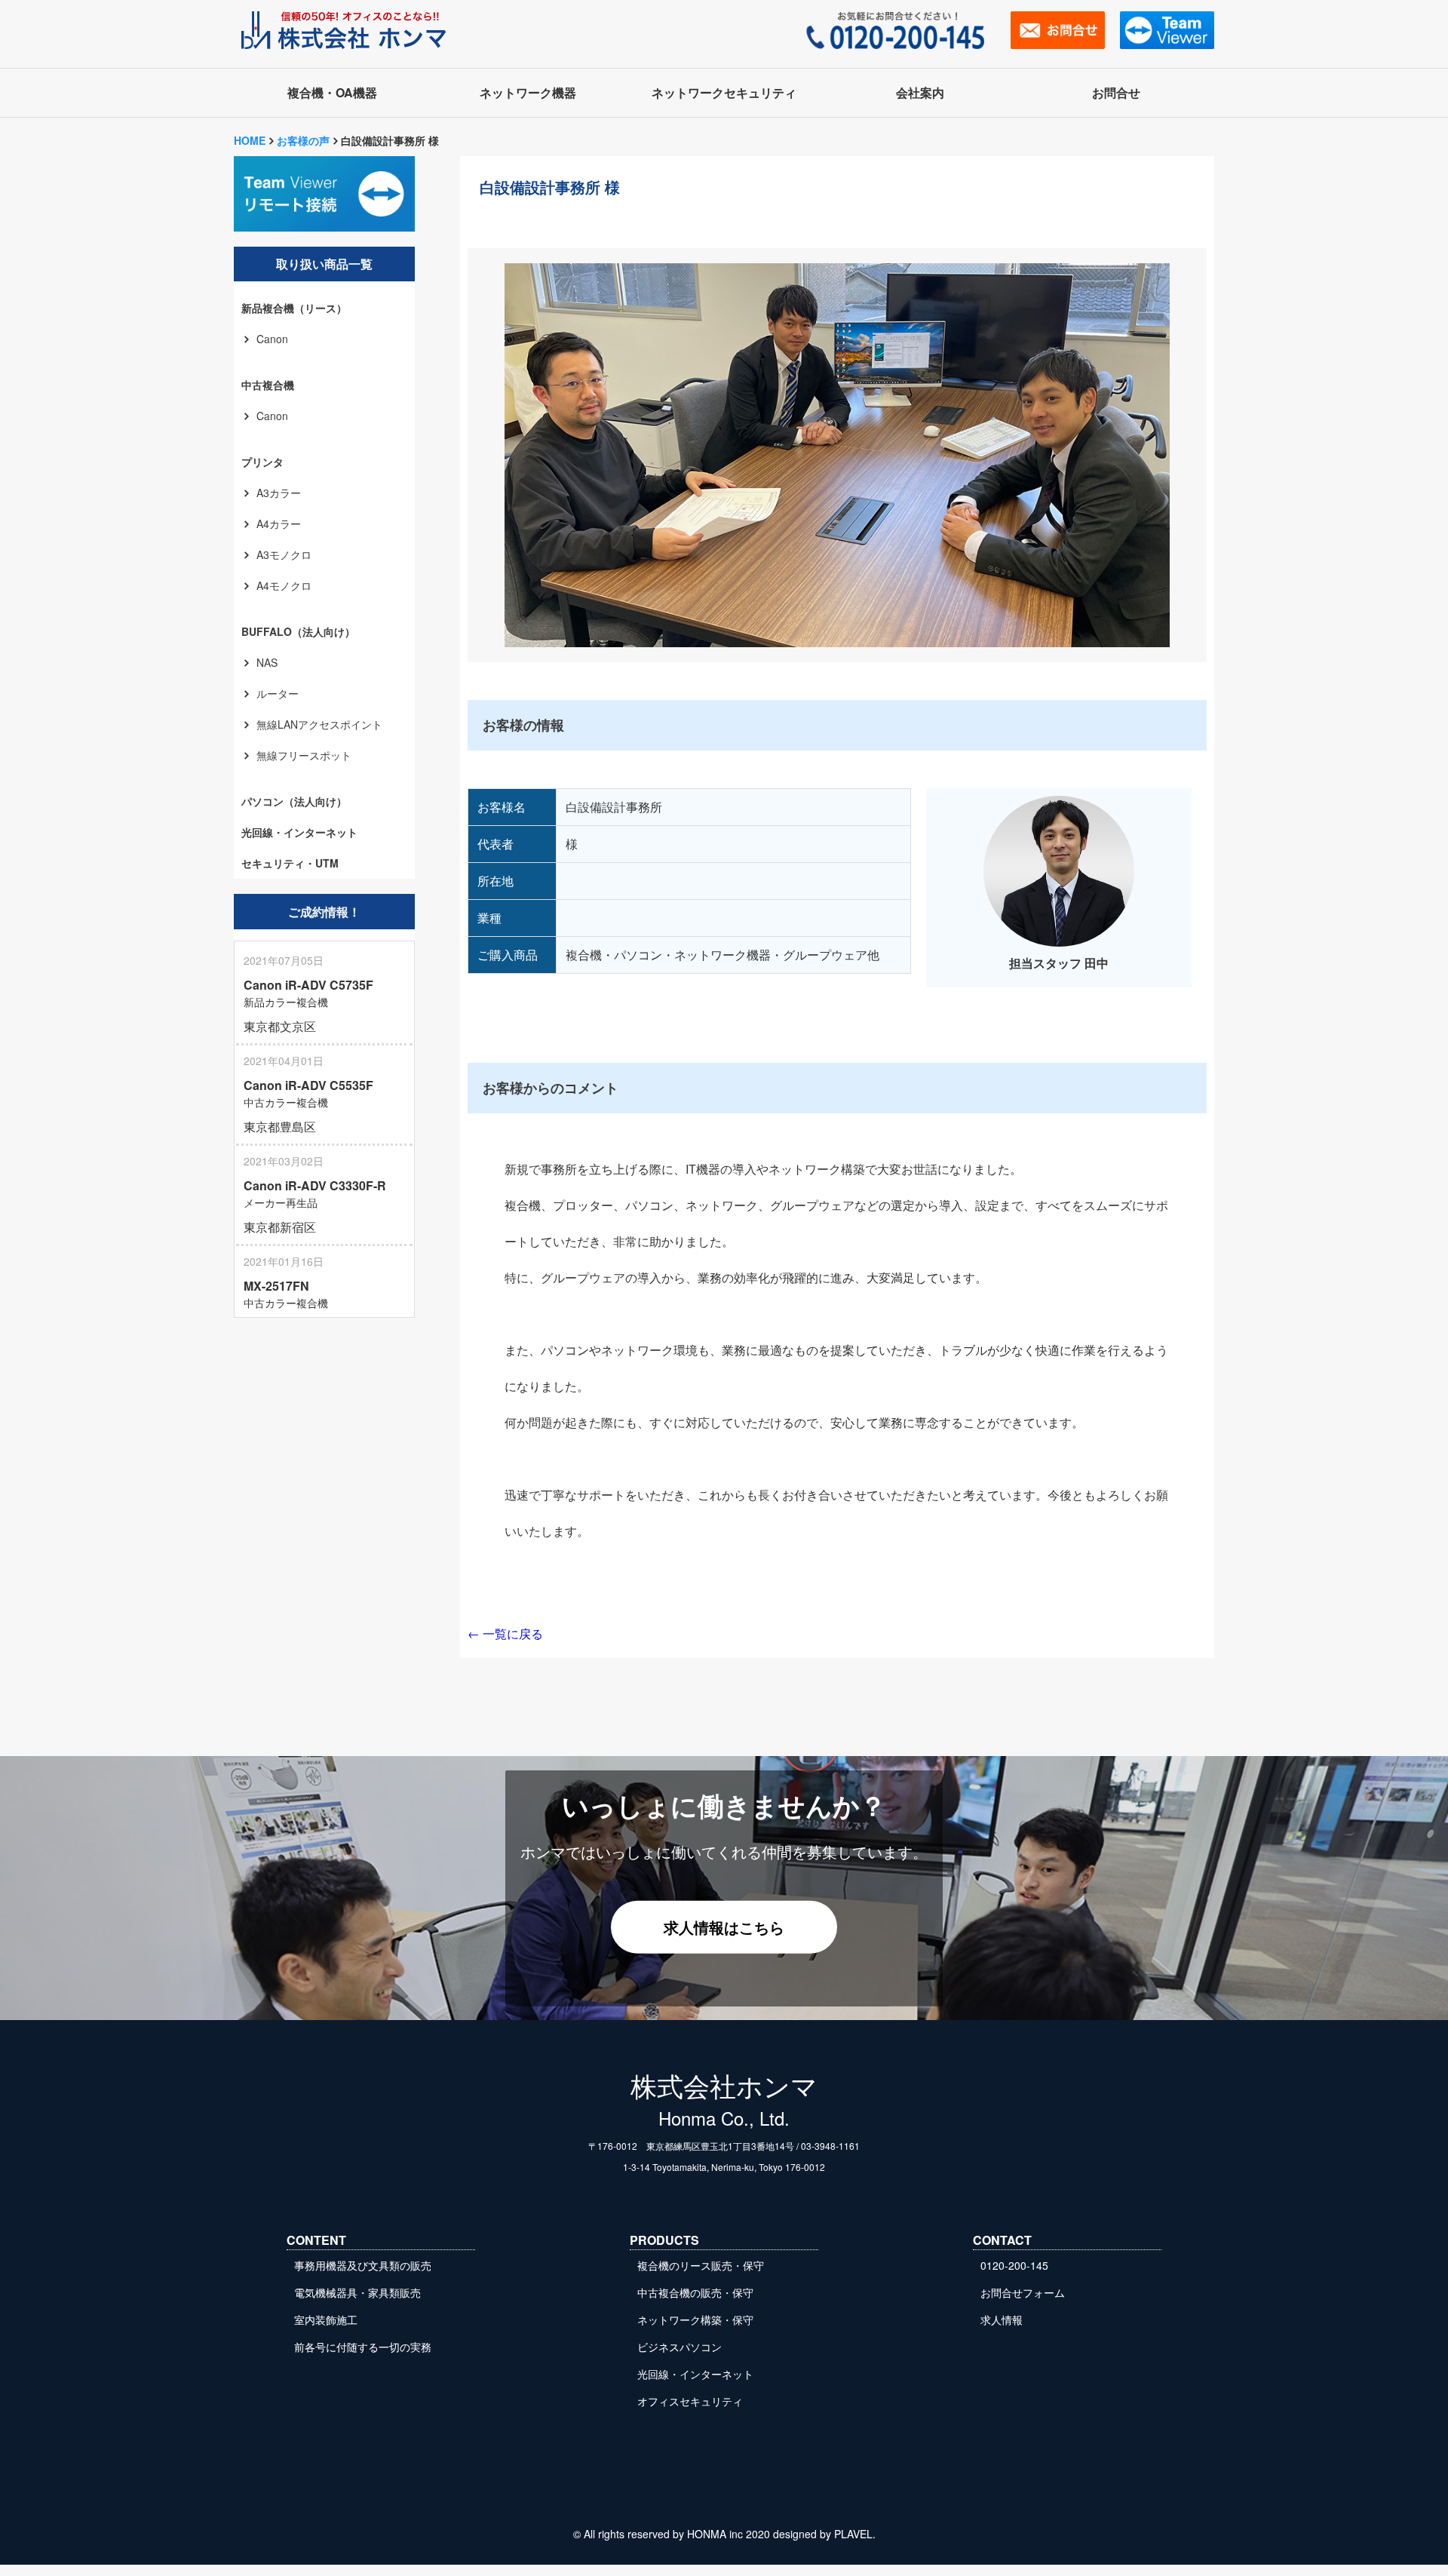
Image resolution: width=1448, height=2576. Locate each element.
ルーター (278, 693)
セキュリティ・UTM (290, 863)
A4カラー (279, 523)
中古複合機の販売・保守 (695, 2292)
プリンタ (262, 462)
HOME (250, 140)
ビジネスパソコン (680, 2347)
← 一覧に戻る (505, 1633)
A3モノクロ (284, 554)
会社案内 (920, 92)
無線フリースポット (304, 755)
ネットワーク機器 (528, 92)
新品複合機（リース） (294, 308)
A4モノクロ (284, 585)
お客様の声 (303, 140)
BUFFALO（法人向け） (298, 631)
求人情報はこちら (724, 1926)
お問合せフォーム (1023, 2292)
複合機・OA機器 (332, 92)
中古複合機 (268, 385)
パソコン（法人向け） (294, 801)
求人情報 (1002, 2320)
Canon (272, 339)
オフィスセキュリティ (690, 2401)
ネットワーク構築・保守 (695, 2320)
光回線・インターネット (299, 832)
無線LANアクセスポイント (319, 724)
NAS (267, 662)
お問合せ (1116, 92)
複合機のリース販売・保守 (701, 2265)
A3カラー (279, 493)
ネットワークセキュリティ (724, 92)
